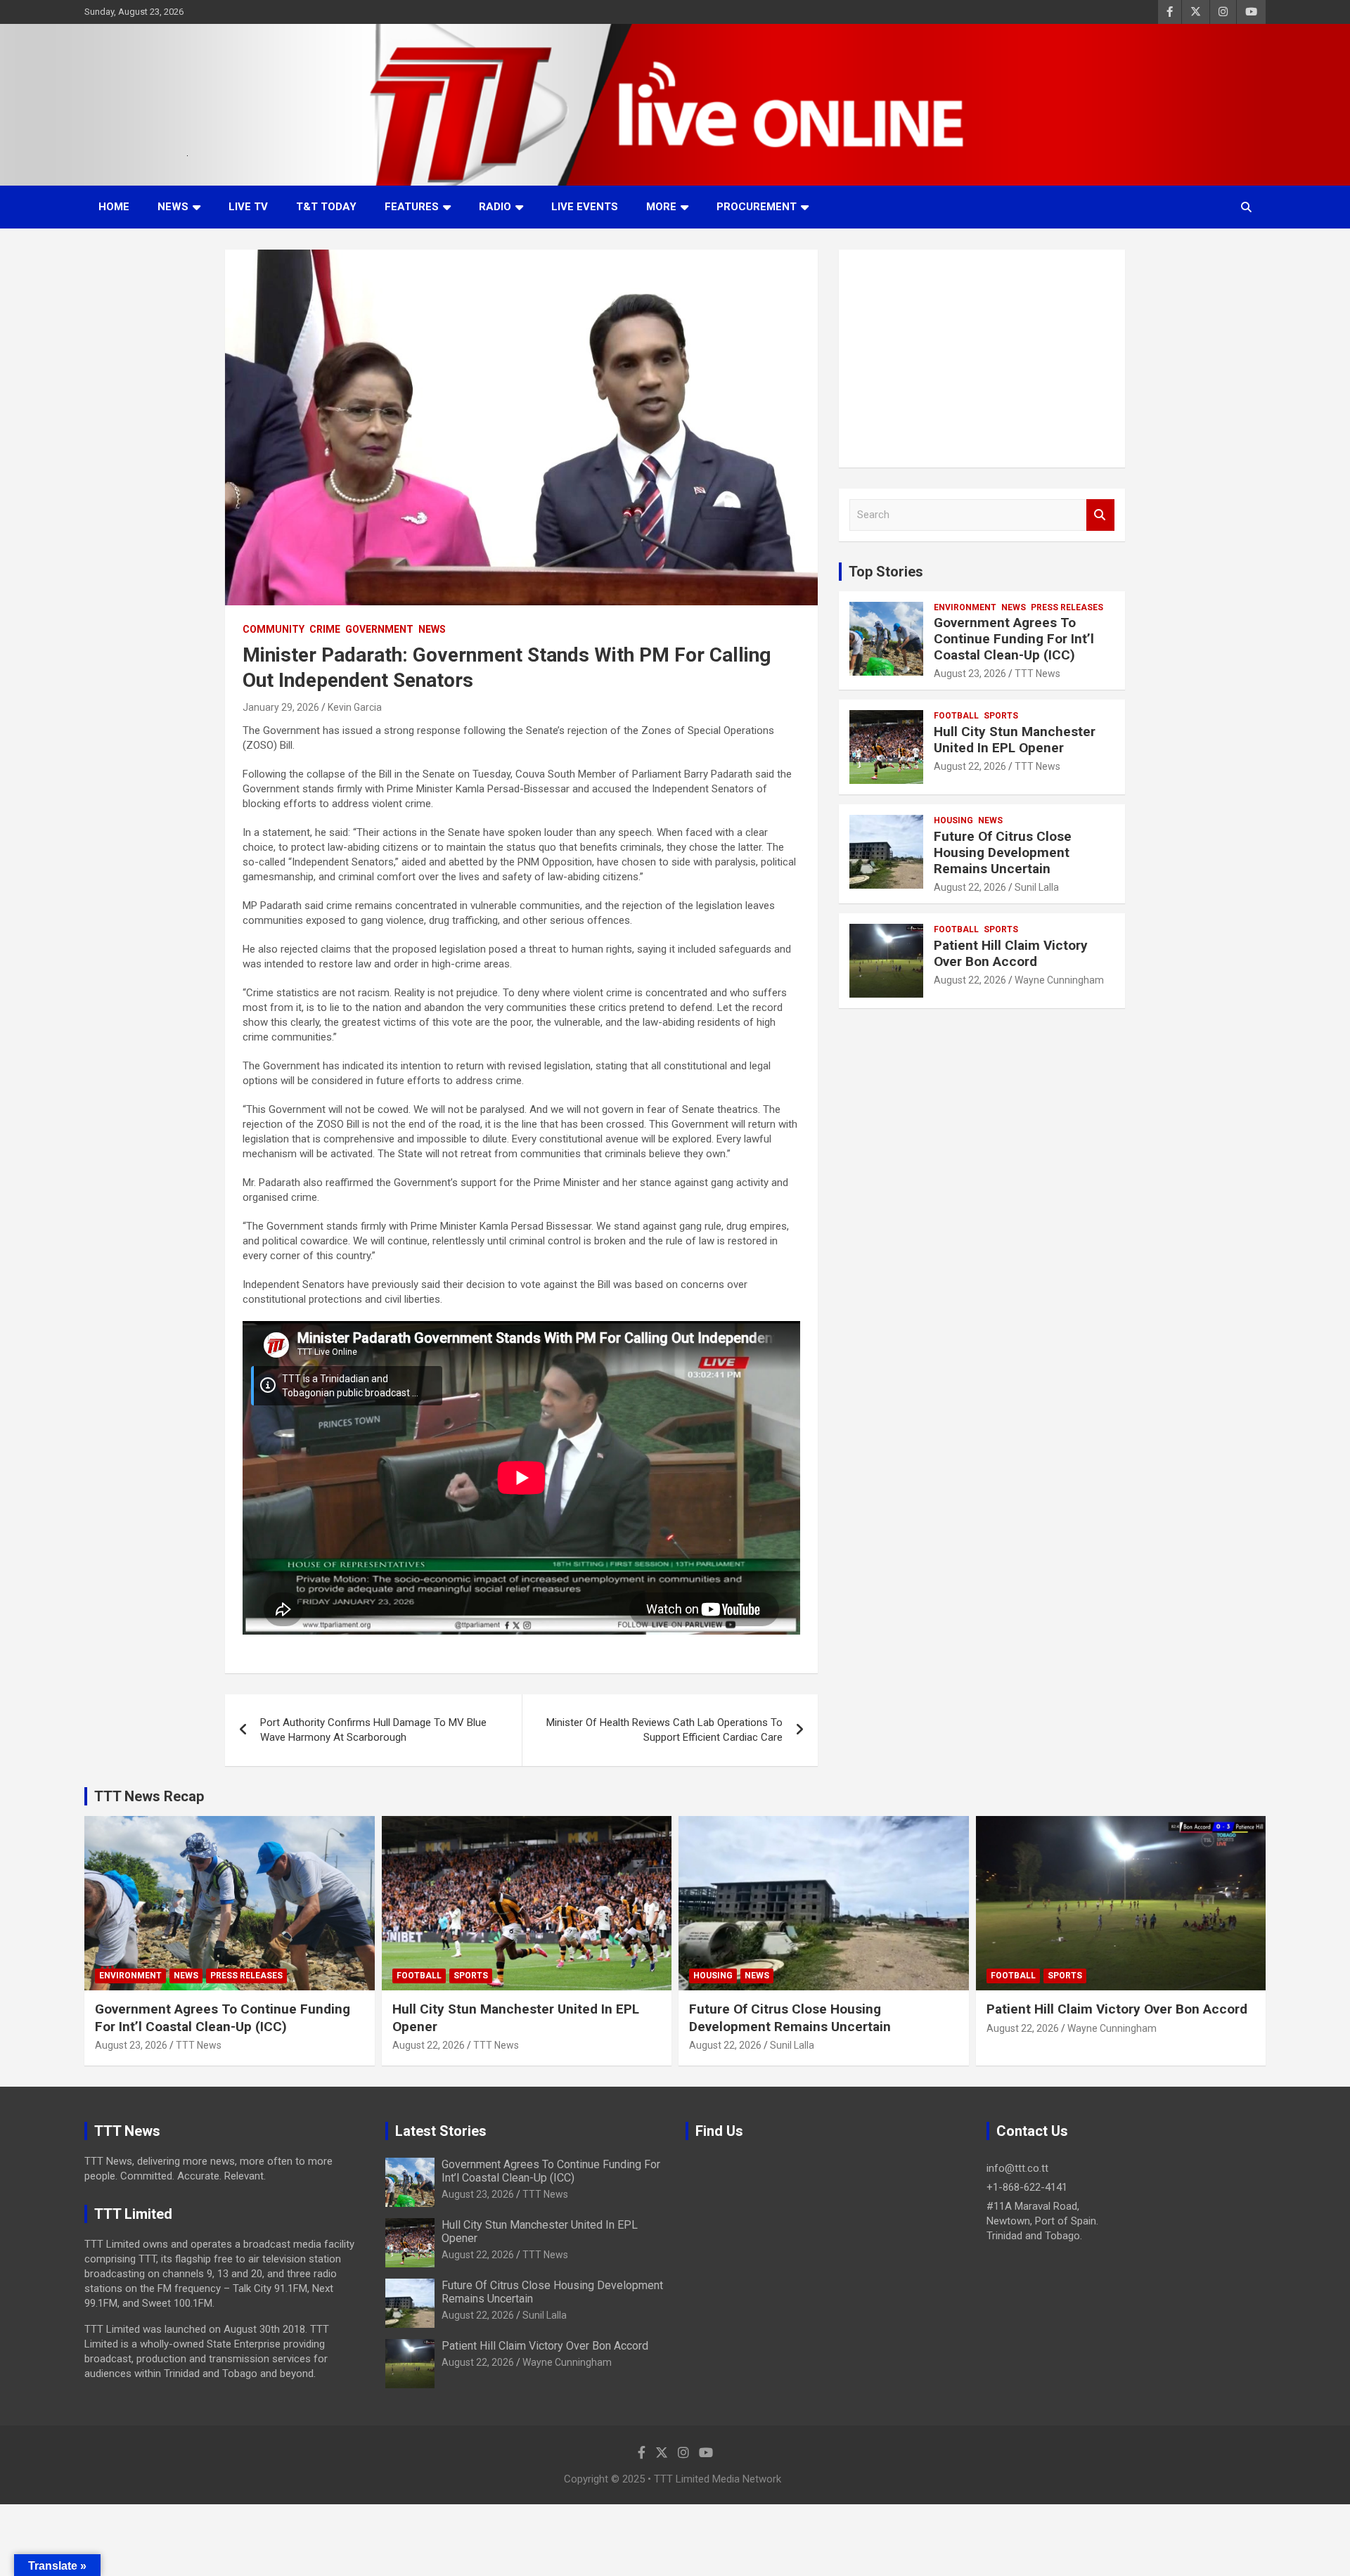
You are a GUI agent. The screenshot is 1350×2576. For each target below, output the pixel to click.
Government (379, 629)
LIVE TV (248, 207)
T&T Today (326, 207)
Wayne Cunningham (1059, 980)
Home (114, 207)
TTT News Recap (149, 1796)
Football (956, 716)
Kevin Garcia (355, 707)
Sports (1001, 716)
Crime (325, 629)
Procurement (757, 207)
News (173, 207)
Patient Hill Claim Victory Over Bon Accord (1011, 953)
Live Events (585, 207)
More (661, 207)
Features (412, 207)
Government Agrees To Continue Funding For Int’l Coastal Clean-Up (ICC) (1014, 639)
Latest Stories (441, 2131)
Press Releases (1067, 607)
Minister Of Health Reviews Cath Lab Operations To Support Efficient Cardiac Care (664, 1730)
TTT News (1037, 674)
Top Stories (886, 572)
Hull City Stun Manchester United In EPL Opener (1015, 740)
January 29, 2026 (281, 707)
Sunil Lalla (1037, 887)
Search (1100, 515)
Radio (495, 207)
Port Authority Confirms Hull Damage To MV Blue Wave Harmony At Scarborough (373, 1730)
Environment (965, 607)
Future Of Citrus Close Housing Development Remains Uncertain (1003, 852)
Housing (953, 820)
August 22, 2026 (970, 766)
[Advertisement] (982, 359)
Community (274, 629)
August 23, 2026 (970, 674)
